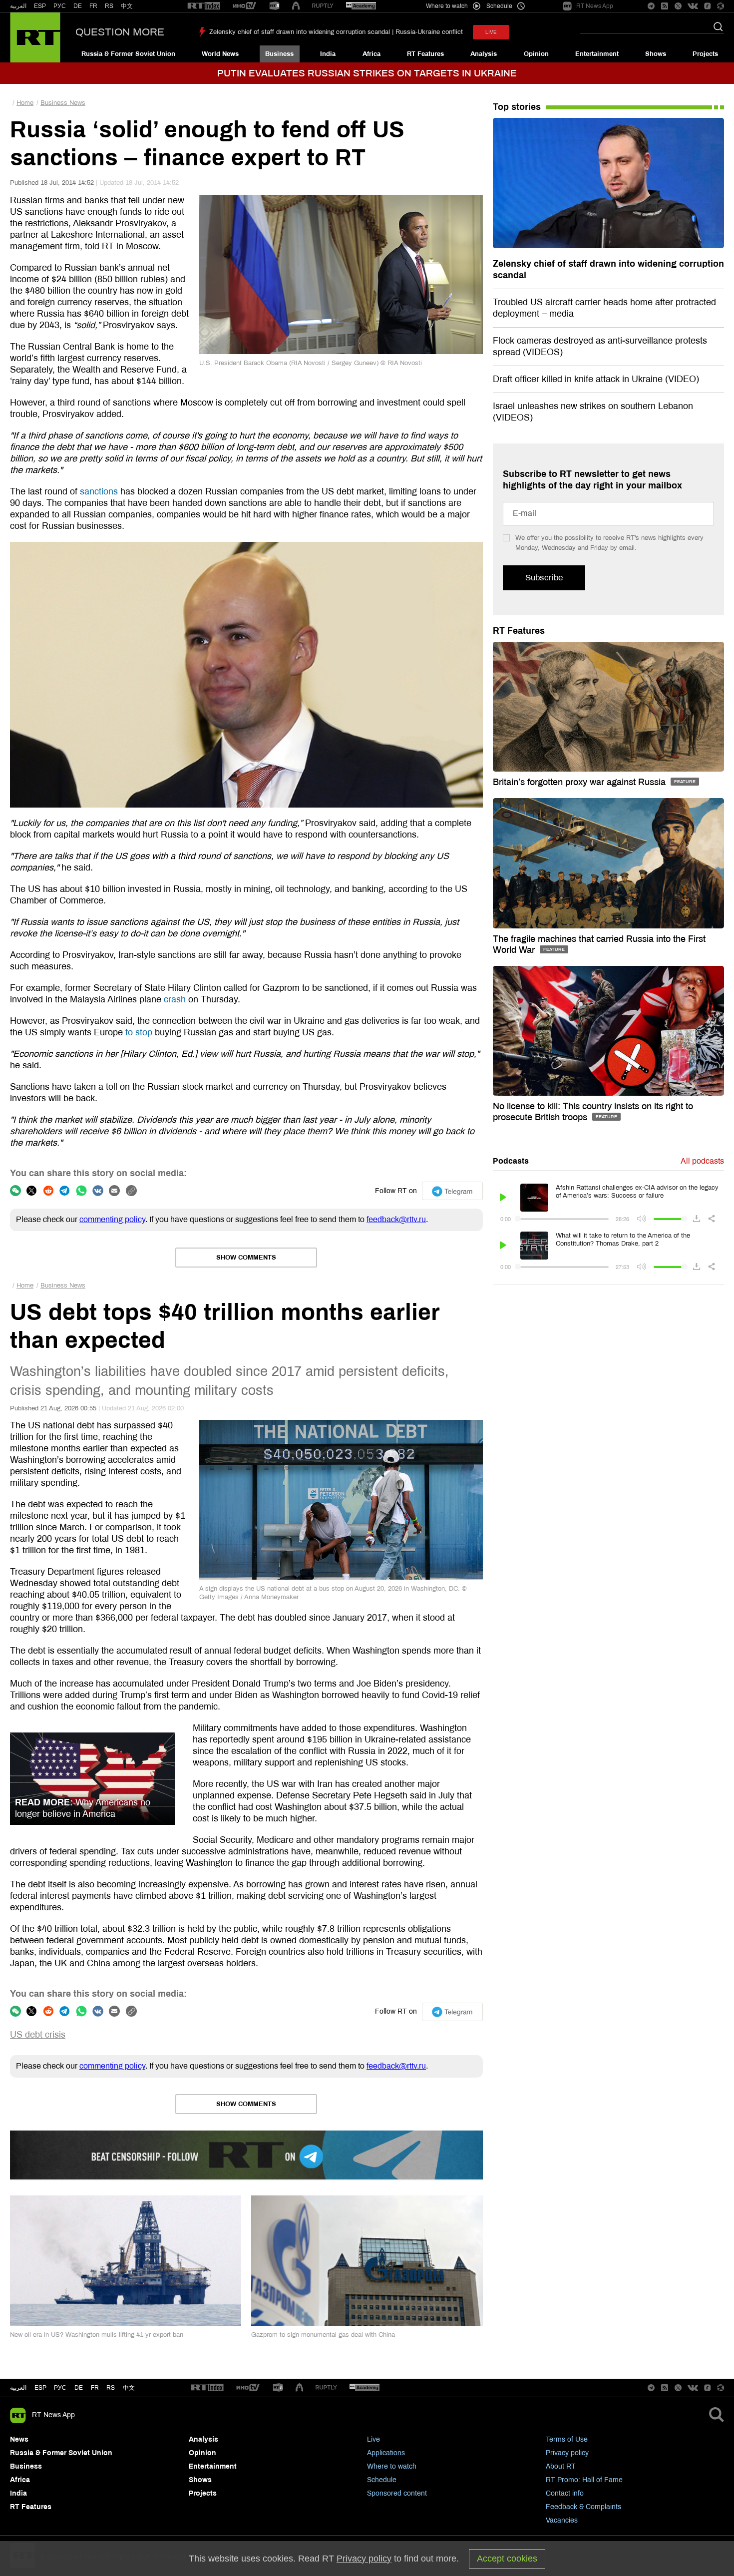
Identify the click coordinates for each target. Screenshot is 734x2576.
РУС (60, 6)
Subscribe (544, 578)
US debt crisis (38, 2035)
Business (279, 54)
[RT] (204, 6)
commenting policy (112, 1219)
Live (373, 2439)
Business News (63, 103)
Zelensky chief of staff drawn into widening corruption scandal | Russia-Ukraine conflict (336, 32)
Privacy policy (567, 2453)
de (79, 2388)
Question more (120, 32)
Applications (386, 2453)
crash (175, 999)
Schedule (382, 2480)
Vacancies (562, 2520)
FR (93, 6)
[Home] (35, 37)
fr (95, 2388)
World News (220, 54)
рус (60, 2388)
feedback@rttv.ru (396, 1219)
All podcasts (702, 1161)
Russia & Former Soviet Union (128, 54)
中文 (127, 6)
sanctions (99, 491)
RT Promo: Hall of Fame (584, 2480)
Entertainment (597, 54)
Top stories (517, 107)
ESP (40, 6)
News (19, 2439)
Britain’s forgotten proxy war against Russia (580, 782)
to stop (139, 1032)
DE (78, 6)
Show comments (246, 1258)
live (491, 32)
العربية (18, 6)
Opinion (536, 54)
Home (25, 103)
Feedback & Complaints (583, 2507)
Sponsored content (397, 2493)
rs (111, 2388)
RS (109, 6)
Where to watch (392, 2466)
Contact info (565, 2493)
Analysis (484, 54)
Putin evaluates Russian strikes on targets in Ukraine (367, 73)
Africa (371, 54)
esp (40, 2388)
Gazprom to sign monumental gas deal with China (323, 2335)
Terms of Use (567, 2439)
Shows (656, 54)
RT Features (425, 54)
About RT (561, 2466)
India (328, 54)
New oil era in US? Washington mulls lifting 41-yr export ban (97, 2335)
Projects (705, 54)
